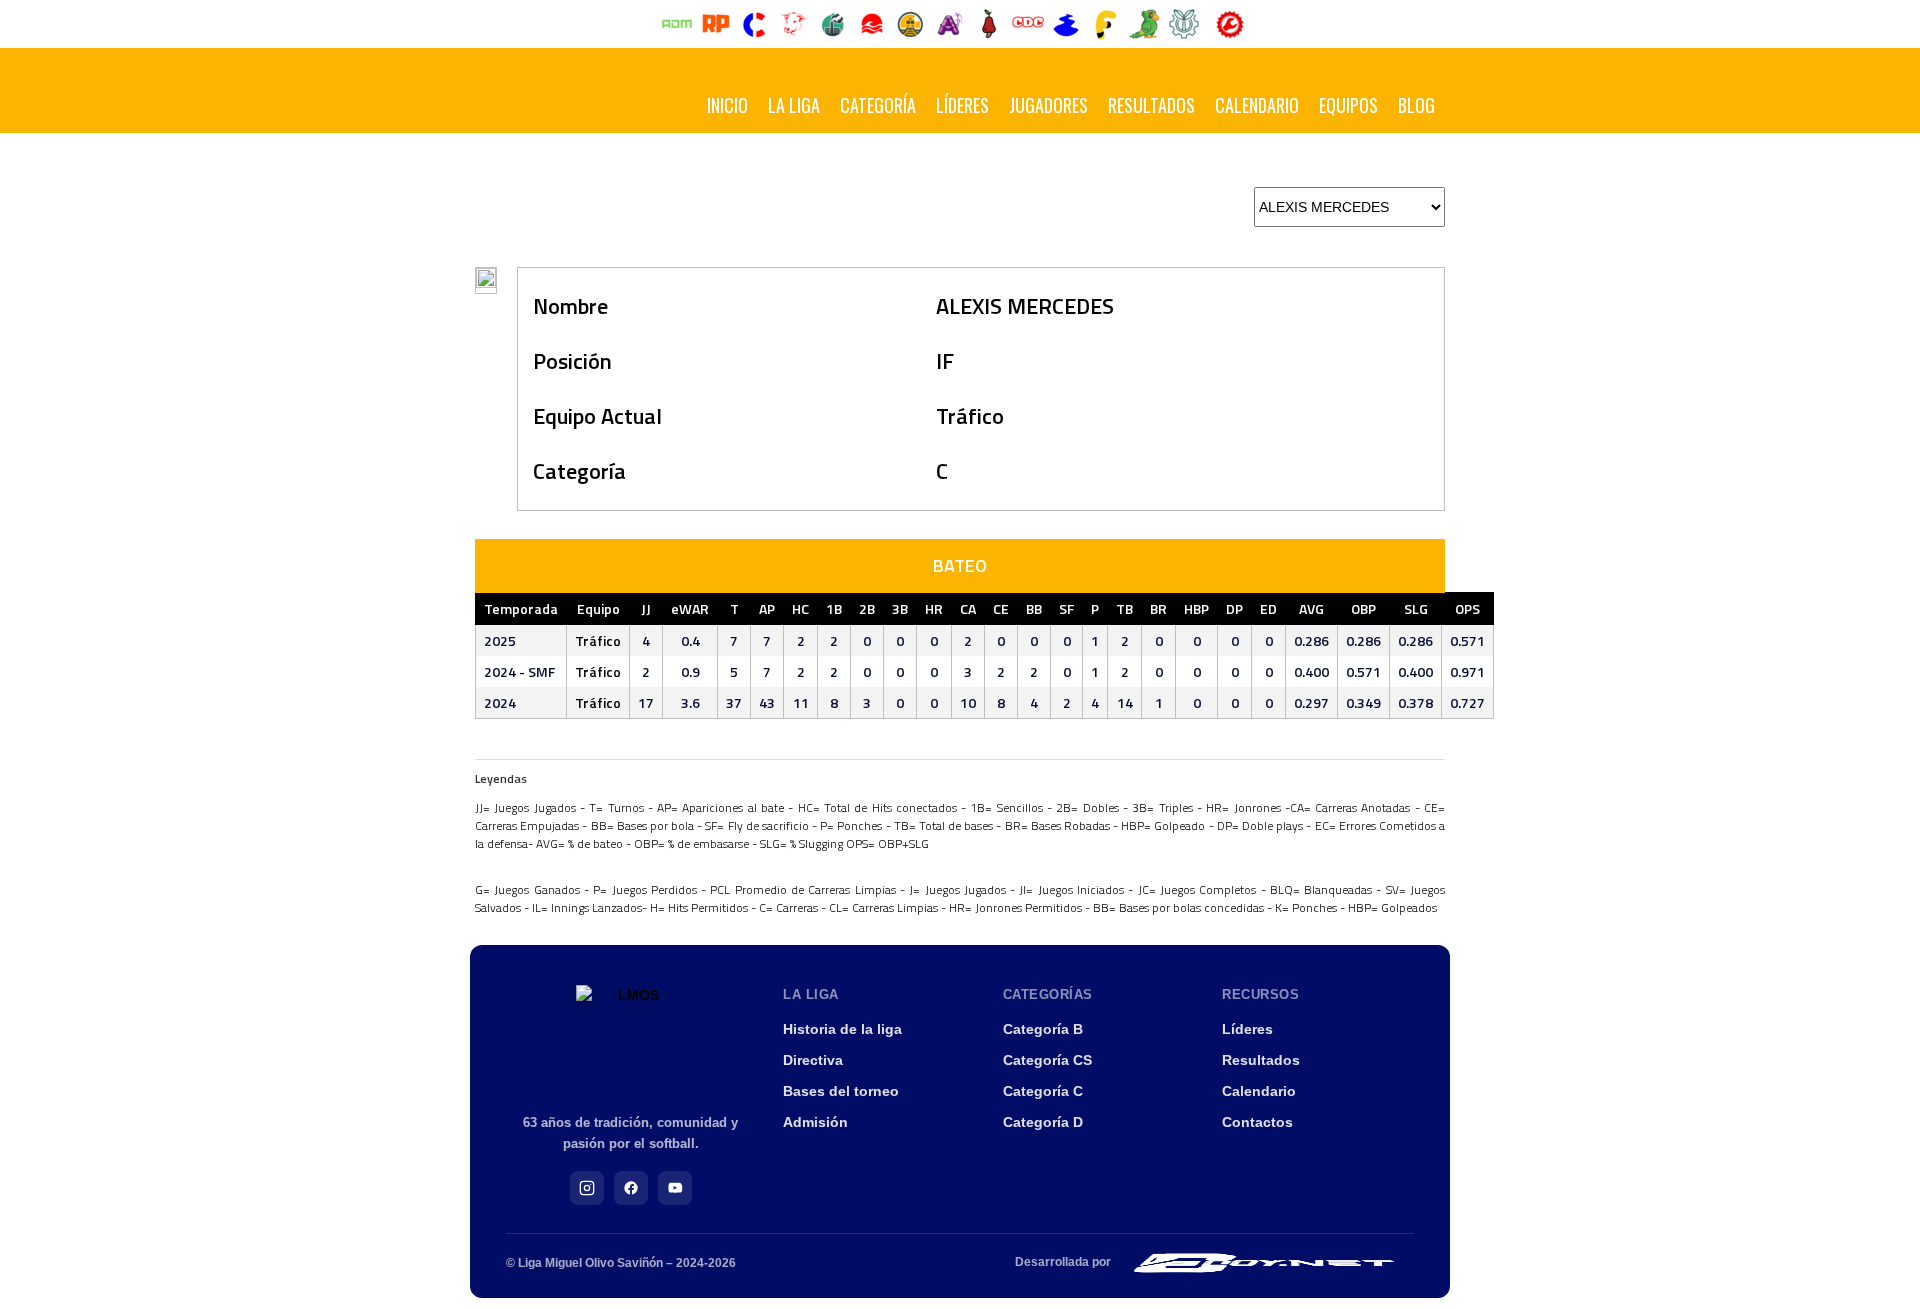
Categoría (878, 105)
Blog (1416, 105)
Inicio (727, 105)
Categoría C (1043, 1091)
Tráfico (970, 416)
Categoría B (1043, 1029)
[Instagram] (587, 1188)
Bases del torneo (841, 1091)
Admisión (815, 1122)
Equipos (1348, 105)
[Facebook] (631, 1188)
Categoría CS (1047, 1060)
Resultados (1151, 105)
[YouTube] (675, 1188)
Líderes (962, 105)
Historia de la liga (842, 1029)
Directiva (813, 1060)
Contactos (1257, 1122)
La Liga (794, 105)
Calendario (1257, 105)
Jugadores (1048, 105)
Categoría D (1043, 1122)
